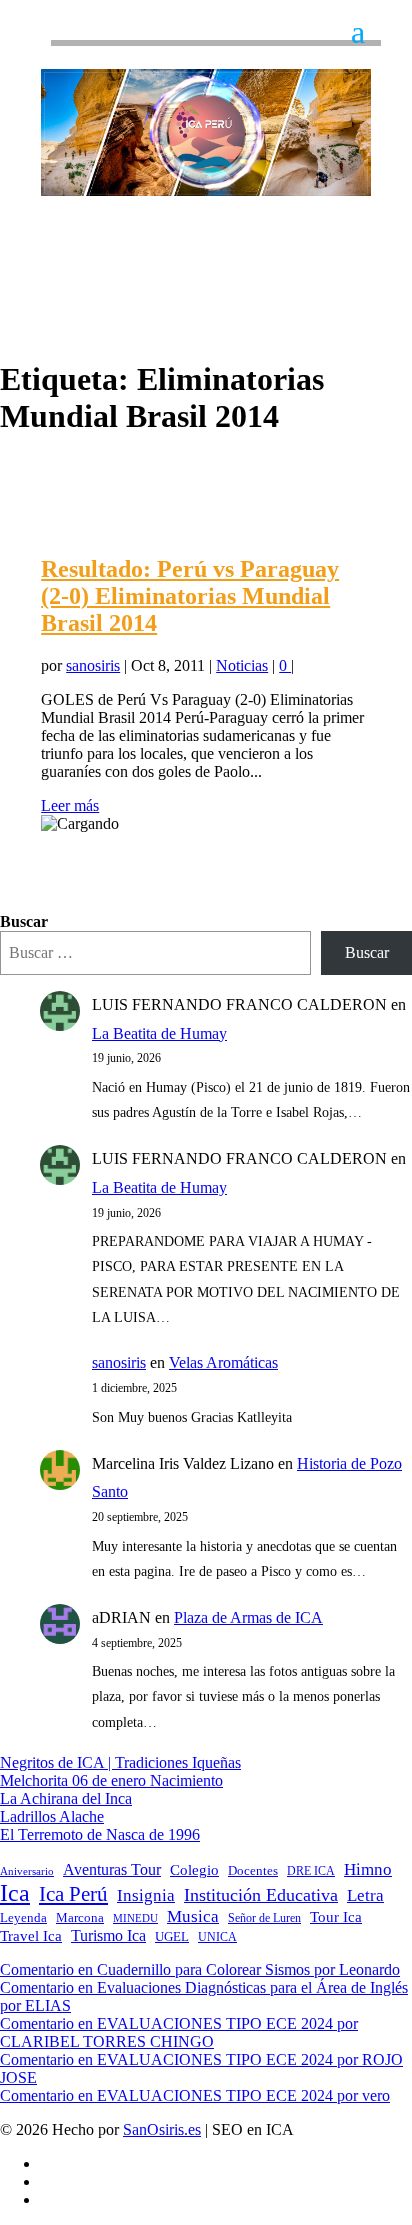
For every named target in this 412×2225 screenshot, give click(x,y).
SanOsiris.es (162, 2129)
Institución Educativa (261, 1895)
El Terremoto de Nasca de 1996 (100, 1834)
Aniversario (27, 1871)
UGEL (172, 1936)
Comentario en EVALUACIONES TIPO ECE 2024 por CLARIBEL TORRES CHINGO (179, 2032)
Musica (193, 1916)
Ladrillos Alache (52, 1816)
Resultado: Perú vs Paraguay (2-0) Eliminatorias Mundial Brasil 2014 (190, 596)
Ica (15, 1893)
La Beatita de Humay (159, 1033)
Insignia (146, 1895)
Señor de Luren (264, 1918)
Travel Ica (31, 1935)
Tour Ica (336, 1917)
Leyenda (23, 1918)
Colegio (194, 1870)
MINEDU (135, 1918)
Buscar (24, 921)
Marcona (80, 1918)
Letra (365, 1895)
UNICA (217, 1937)
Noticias (242, 665)
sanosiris (93, 665)
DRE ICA (311, 1871)
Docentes (253, 1871)
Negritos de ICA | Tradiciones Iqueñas (120, 1762)
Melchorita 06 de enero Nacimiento (111, 1780)
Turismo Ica (108, 1935)
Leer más (70, 805)
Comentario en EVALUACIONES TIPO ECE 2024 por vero (195, 2095)
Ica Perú (73, 1894)
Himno (368, 1869)
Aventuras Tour (112, 1869)
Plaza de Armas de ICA (248, 1617)
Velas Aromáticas (223, 1362)
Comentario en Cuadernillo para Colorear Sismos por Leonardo (200, 1969)
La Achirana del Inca (66, 1798)
